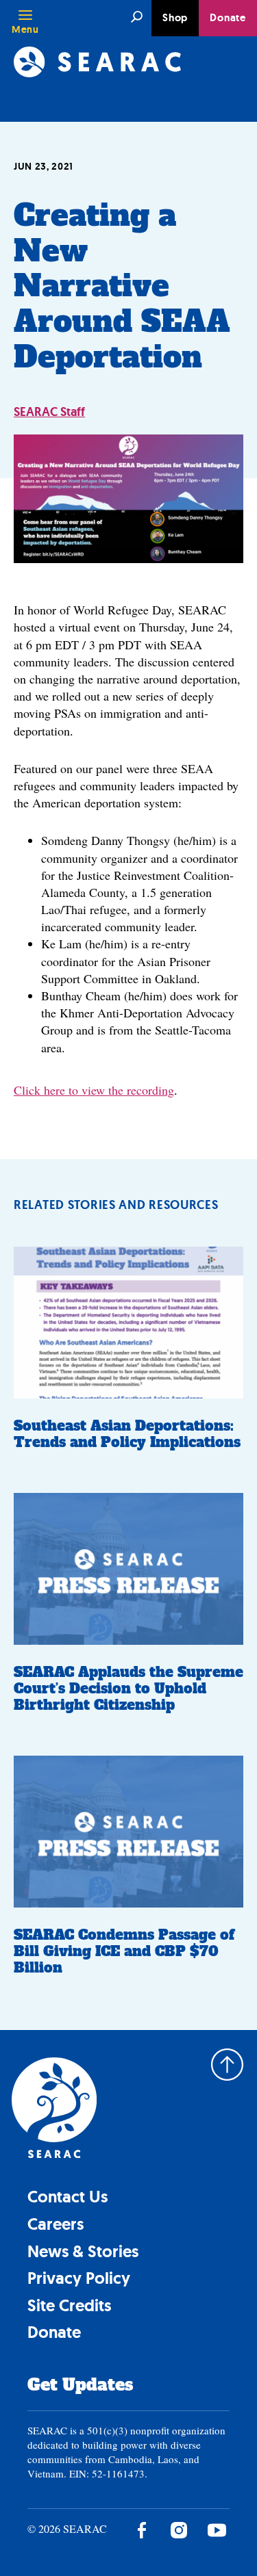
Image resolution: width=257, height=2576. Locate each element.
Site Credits (69, 2305)
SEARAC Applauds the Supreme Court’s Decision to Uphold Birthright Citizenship (128, 1689)
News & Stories (83, 2251)
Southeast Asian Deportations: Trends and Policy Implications (127, 1434)
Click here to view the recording (94, 1090)
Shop (175, 18)
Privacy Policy (79, 2278)
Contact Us (68, 2197)
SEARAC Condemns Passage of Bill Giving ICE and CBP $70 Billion (124, 1951)
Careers (56, 2224)
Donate (228, 18)
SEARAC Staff (49, 412)
